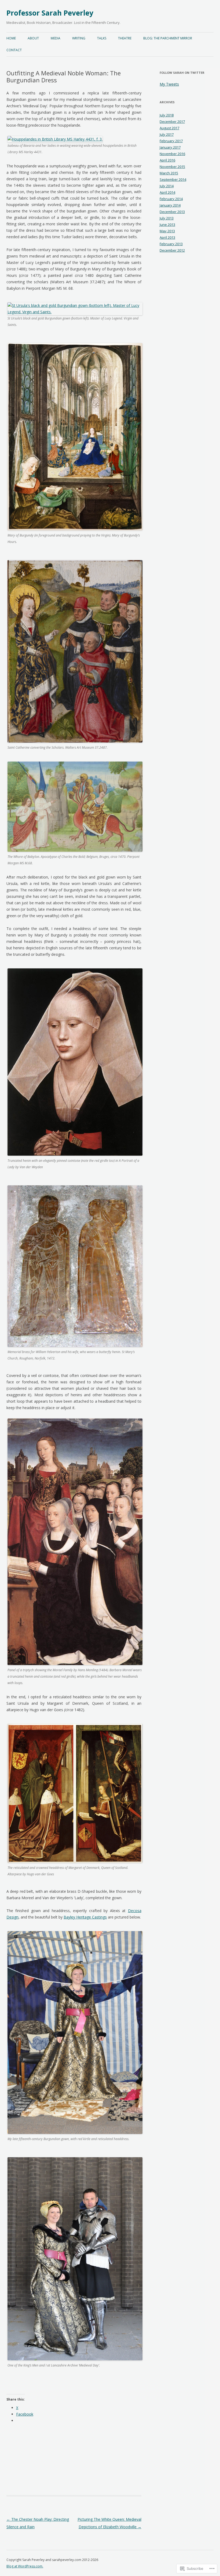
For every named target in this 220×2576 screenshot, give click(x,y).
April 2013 (167, 237)
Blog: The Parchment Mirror (168, 38)
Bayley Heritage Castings (85, 1917)
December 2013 (172, 212)
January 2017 (170, 147)
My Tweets (169, 84)
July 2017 (167, 134)
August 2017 (169, 128)
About (33, 38)
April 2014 (167, 192)
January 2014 (170, 205)
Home (11, 38)
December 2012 (172, 250)
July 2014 (167, 186)
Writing (79, 38)
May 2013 (167, 231)
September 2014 (173, 179)
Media (56, 38)
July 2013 (167, 218)
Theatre (125, 38)
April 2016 (167, 160)
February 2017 (171, 141)
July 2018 (167, 115)
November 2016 (172, 154)
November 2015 (172, 167)
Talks (102, 38)
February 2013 (171, 244)
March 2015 (169, 173)
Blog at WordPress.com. (25, 2566)
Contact (14, 50)
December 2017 (172, 122)
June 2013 (167, 225)
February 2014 (171, 199)
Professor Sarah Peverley (50, 13)
